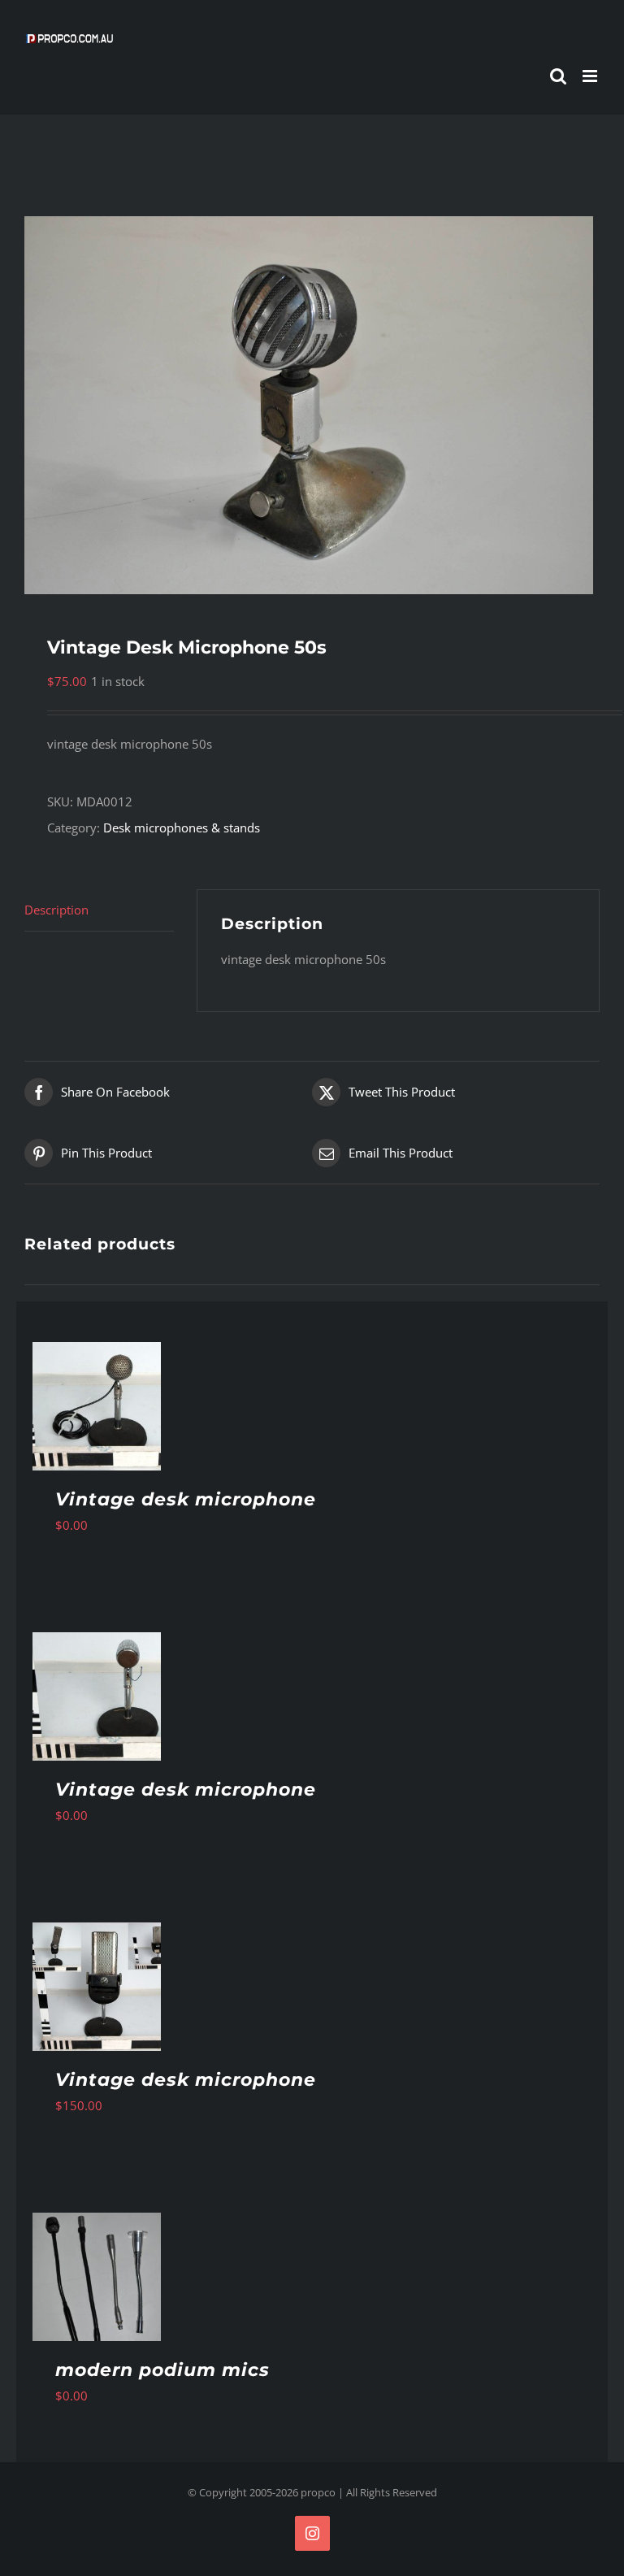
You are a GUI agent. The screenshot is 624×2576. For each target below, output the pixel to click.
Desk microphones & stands (182, 828)
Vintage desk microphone (186, 1499)
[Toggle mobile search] (558, 76)
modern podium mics (162, 2370)
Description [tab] (56, 910)
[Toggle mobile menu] (591, 76)
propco (318, 2492)
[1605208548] (312, 405)
